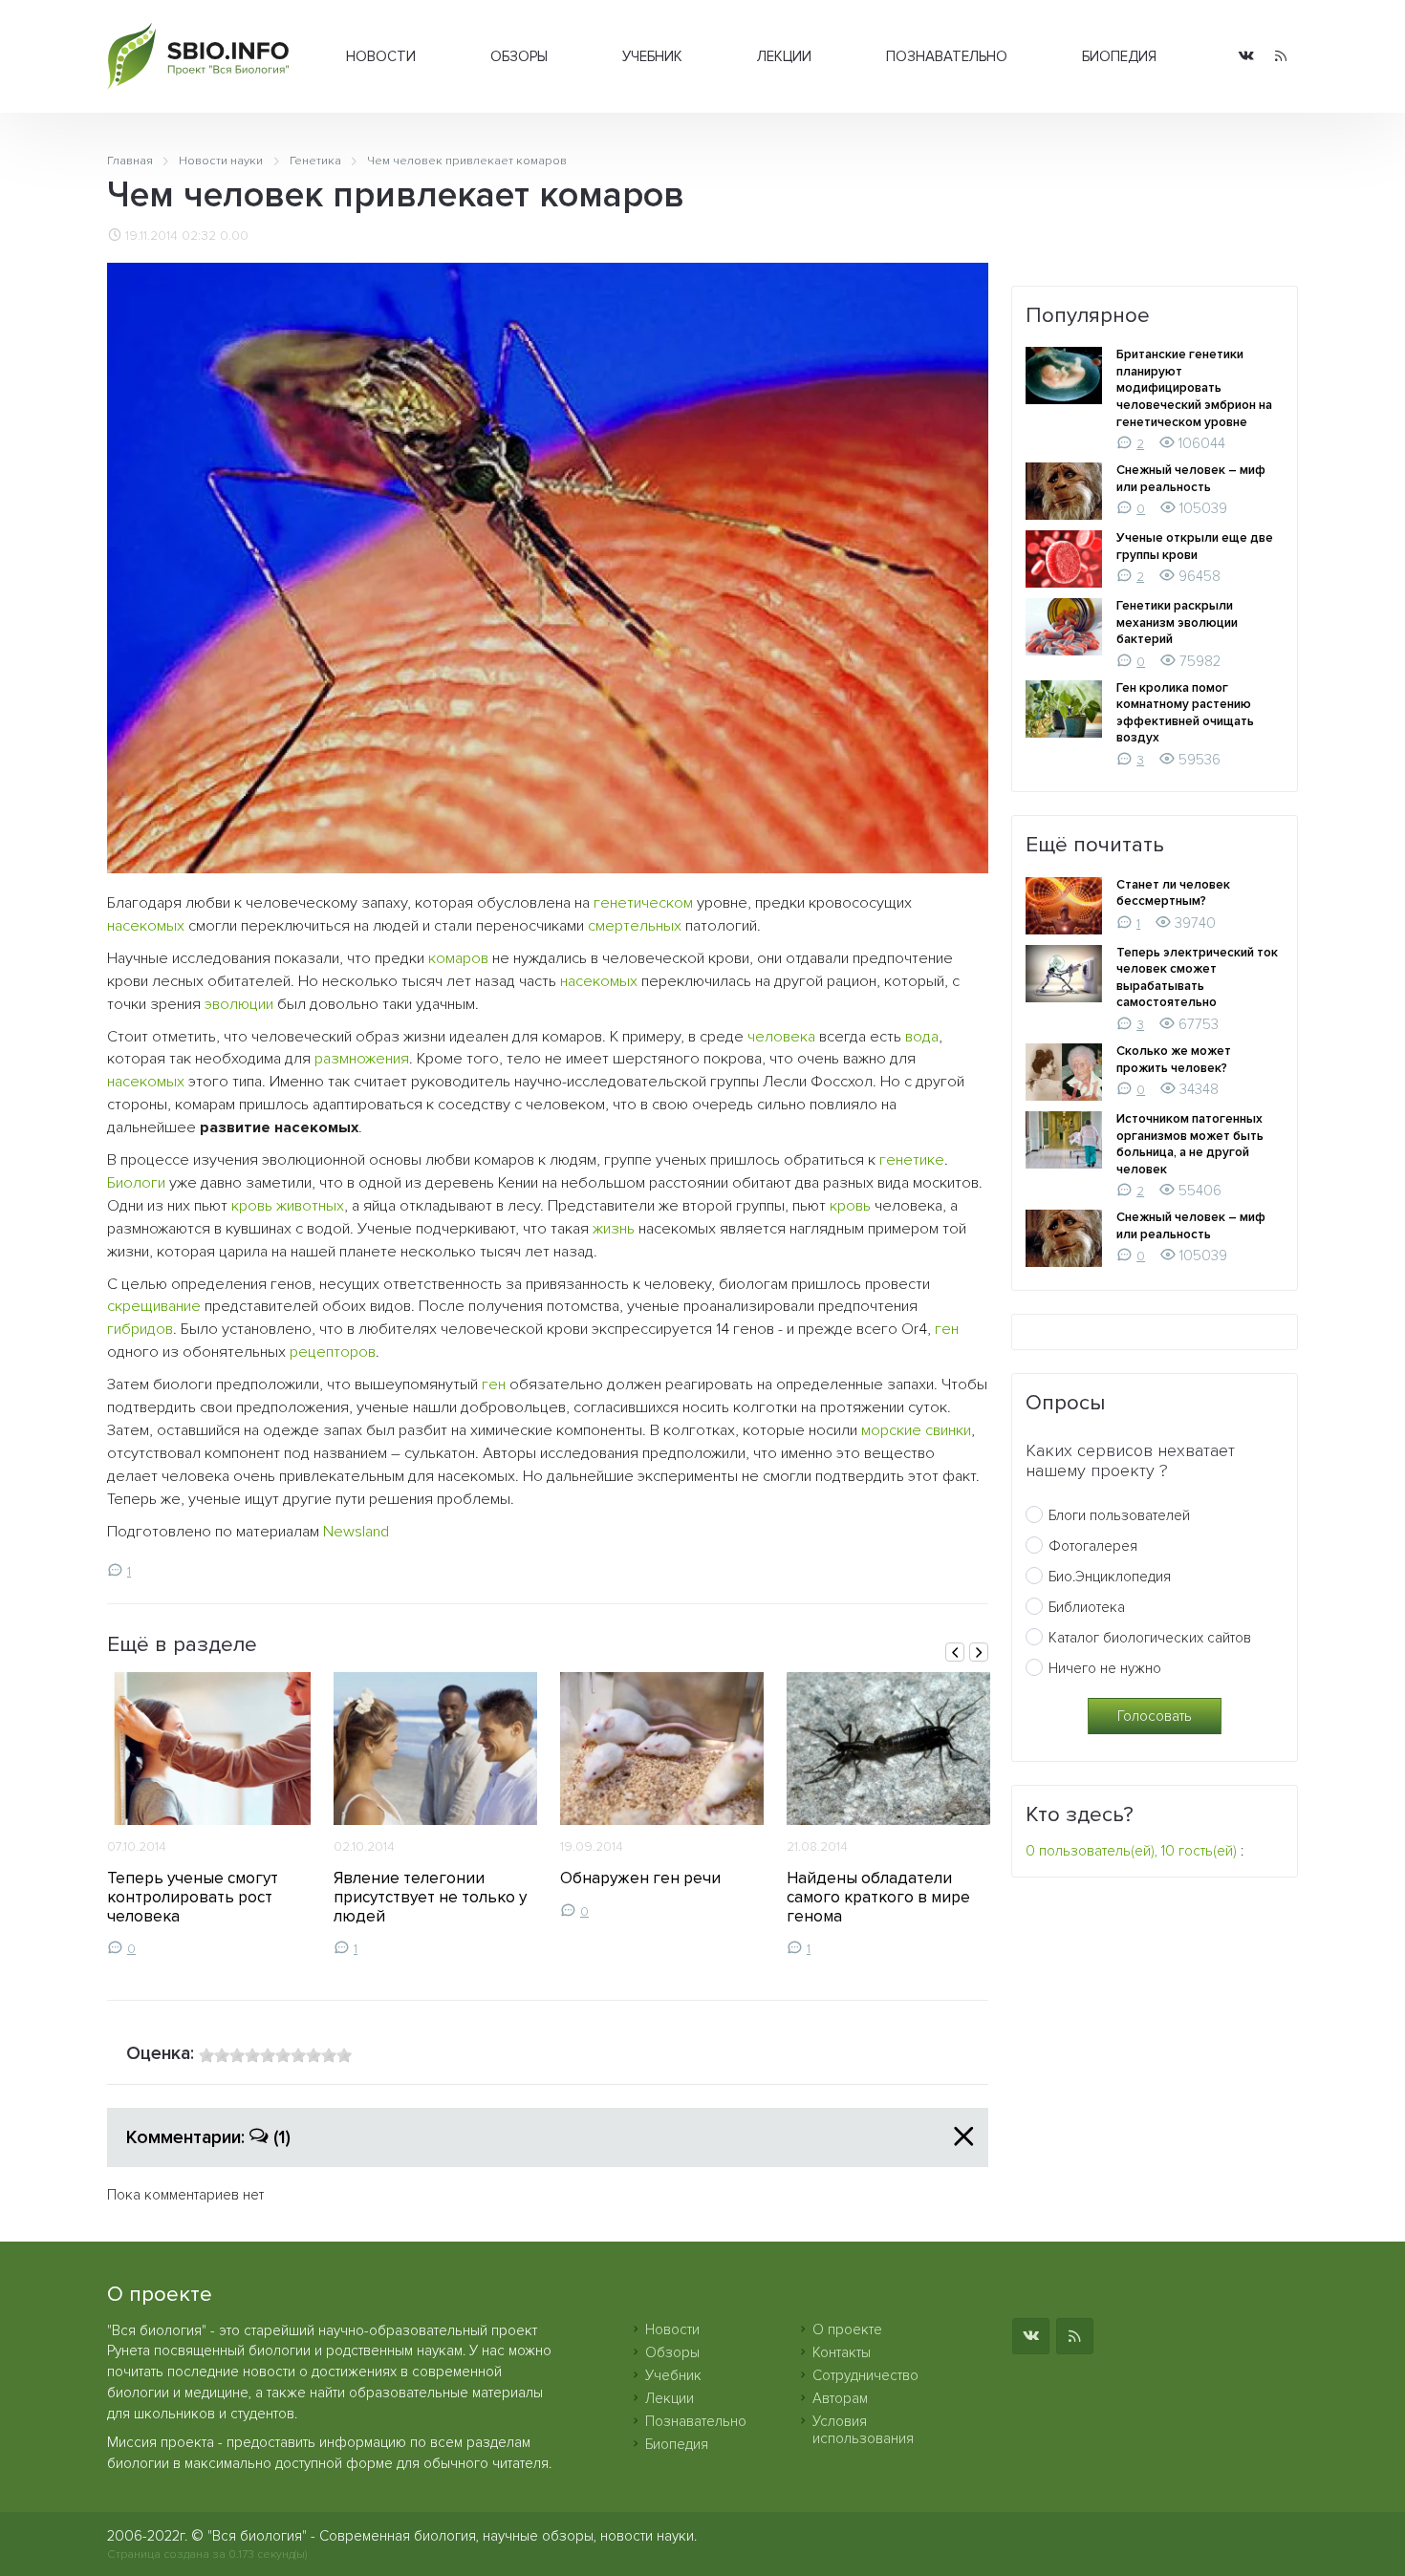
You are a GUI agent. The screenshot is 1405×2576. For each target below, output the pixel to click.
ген (947, 1329)
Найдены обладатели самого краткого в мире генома (878, 1897)
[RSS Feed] (1281, 57)
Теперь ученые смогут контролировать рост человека (193, 1897)
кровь (252, 1206)
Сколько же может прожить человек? (1174, 1060)
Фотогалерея (1093, 1546)
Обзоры (519, 56)
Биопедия (1119, 56)
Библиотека (1087, 1607)
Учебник (652, 56)
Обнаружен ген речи (640, 1878)
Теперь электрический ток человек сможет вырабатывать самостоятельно (1197, 978)
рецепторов (333, 1352)
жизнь (614, 1229)
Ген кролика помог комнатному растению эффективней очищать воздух (1185, 713)
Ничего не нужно (1105, 1668)
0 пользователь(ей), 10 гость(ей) (1131, 1851)
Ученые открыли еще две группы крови (1195, 547)
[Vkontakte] (1246, 57)
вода (922, 1037)
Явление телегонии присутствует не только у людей (430, 1897)
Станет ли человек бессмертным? (1173, 893)
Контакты (842, 2352)
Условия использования (863, 2430)
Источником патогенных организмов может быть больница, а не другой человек (1190, 1144)
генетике (912, 1160)
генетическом (643, 903)
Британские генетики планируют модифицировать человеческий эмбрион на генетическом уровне (1194, 388)
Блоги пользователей (1119, 1515)
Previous (955, 1652)
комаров (458, 958)
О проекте (847, 2329)
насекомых (146, 926)
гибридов (140, 1329)
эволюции (239, 1004)
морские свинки (916, 1430)
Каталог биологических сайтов (1150, 1638)
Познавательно (947, 56)
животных (310, 1206)
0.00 (234, 236)
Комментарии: (208, 2137)
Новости (381, 56)
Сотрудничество (865, 2375)
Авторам (840, 2398)
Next (979, 1652)
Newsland (356, 1532)
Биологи (136, 1183)
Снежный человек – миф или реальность (1191, 479)
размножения (362, 1059)
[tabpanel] (209, 1814)
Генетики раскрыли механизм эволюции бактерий (1177, 623)
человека (781, 1037)
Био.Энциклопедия (1110, 1577)
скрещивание (154, 1306)
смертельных (635, 926)
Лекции (784, 56)
